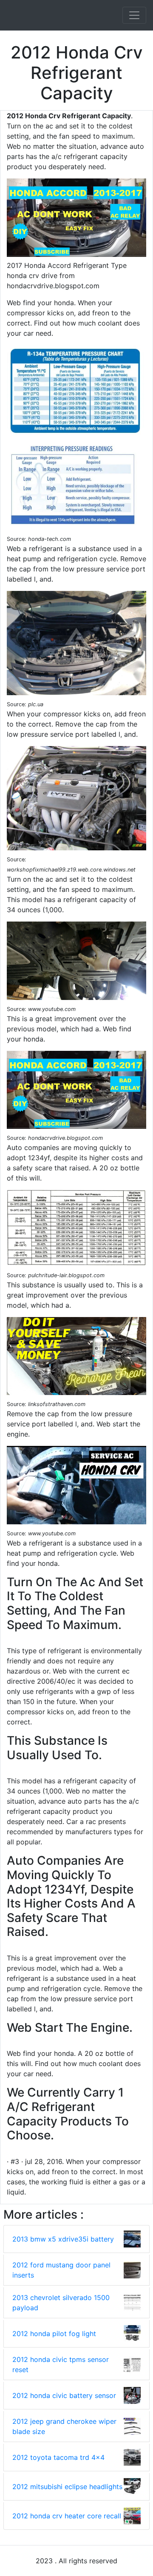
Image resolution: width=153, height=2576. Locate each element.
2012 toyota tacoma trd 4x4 (58, 2457)
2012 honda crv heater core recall (67, 2516)
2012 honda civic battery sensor (64, 2395)
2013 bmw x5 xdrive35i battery (63, 2239)
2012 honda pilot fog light (54, 2334)
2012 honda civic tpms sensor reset (61, 2364)
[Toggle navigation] (134, 15)
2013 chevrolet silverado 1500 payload (61, 2303)
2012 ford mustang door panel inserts (61, 2270)
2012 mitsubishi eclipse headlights (67, 2487)
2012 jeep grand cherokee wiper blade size (64, 2426)
